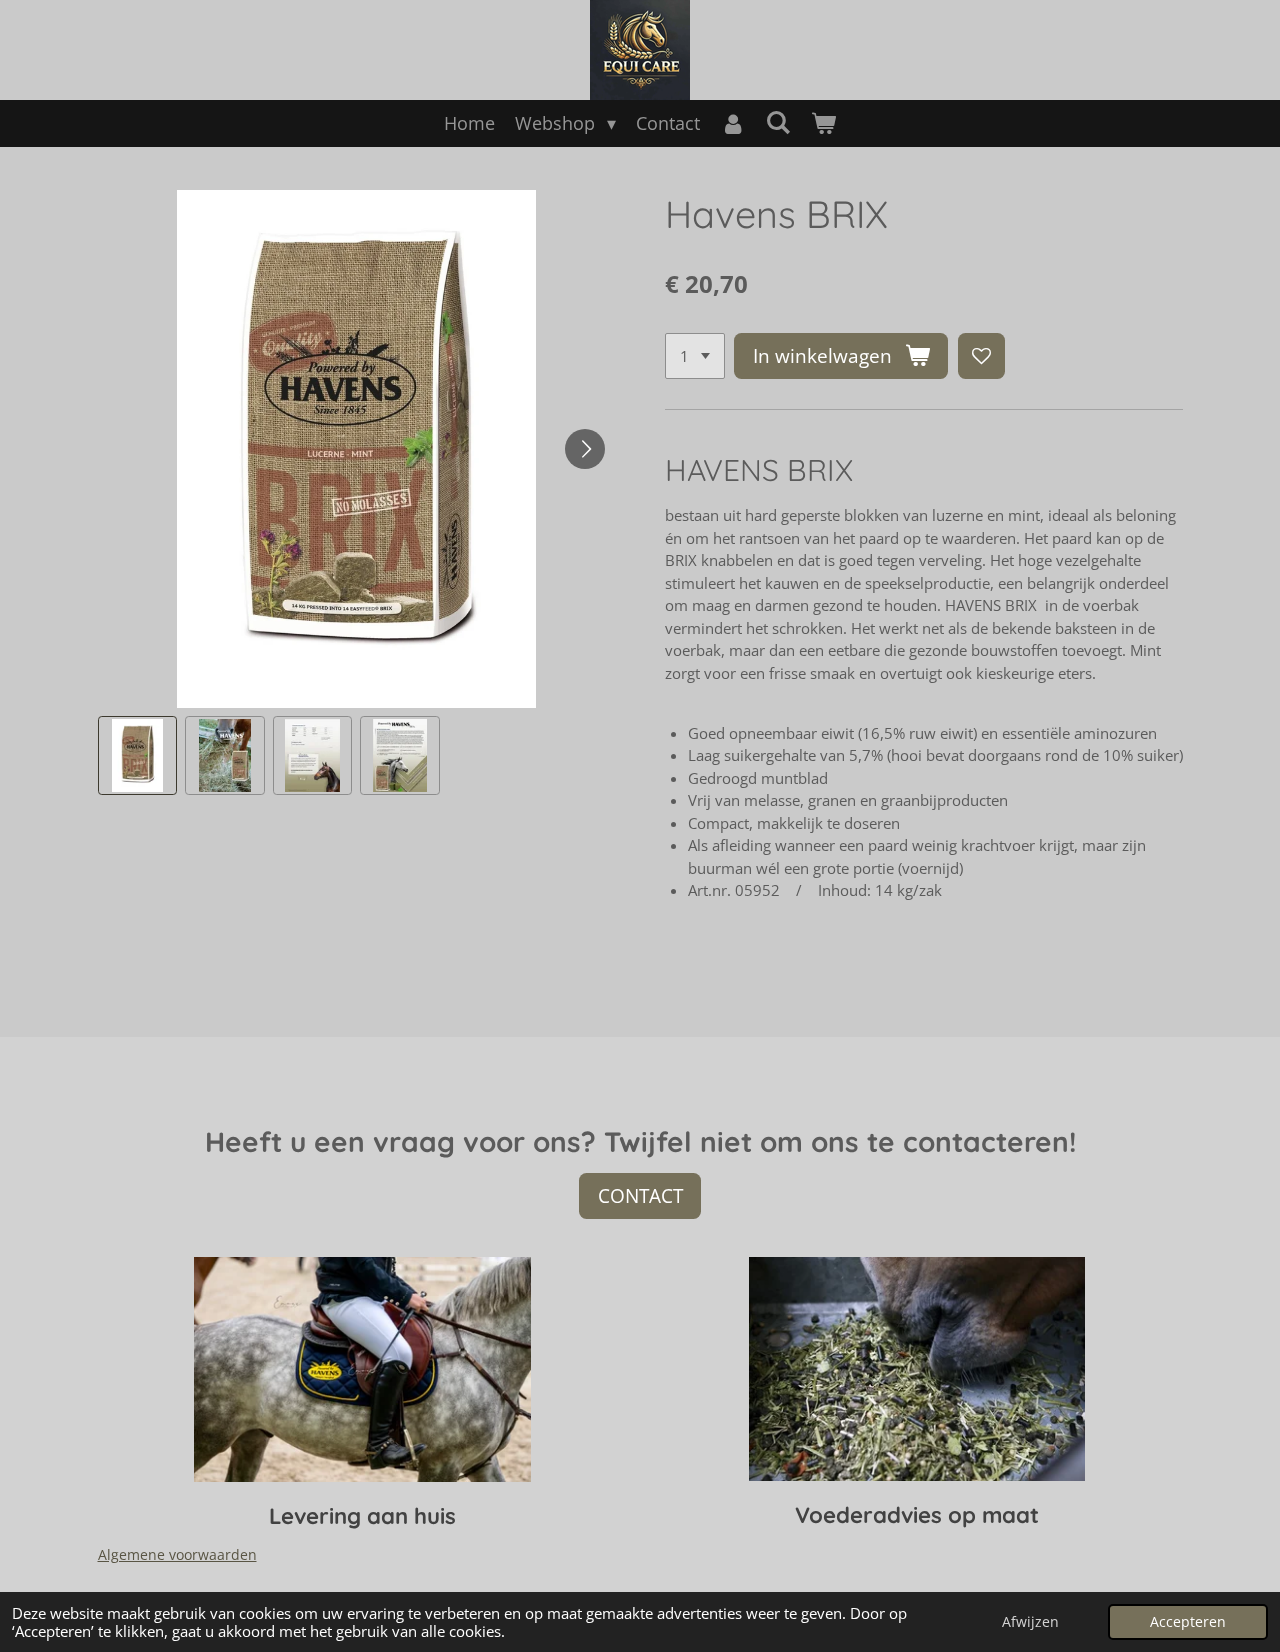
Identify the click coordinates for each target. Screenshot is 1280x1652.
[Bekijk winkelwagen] (823, 123)
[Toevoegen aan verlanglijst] (981, 356)
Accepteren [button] (1188, 1622)
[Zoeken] (778, 122)
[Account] (732, 123)
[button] (138, 756)
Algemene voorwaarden (177, 1554)
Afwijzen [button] (1030, 1622)
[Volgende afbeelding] (585, 449)
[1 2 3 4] (695, 356)
